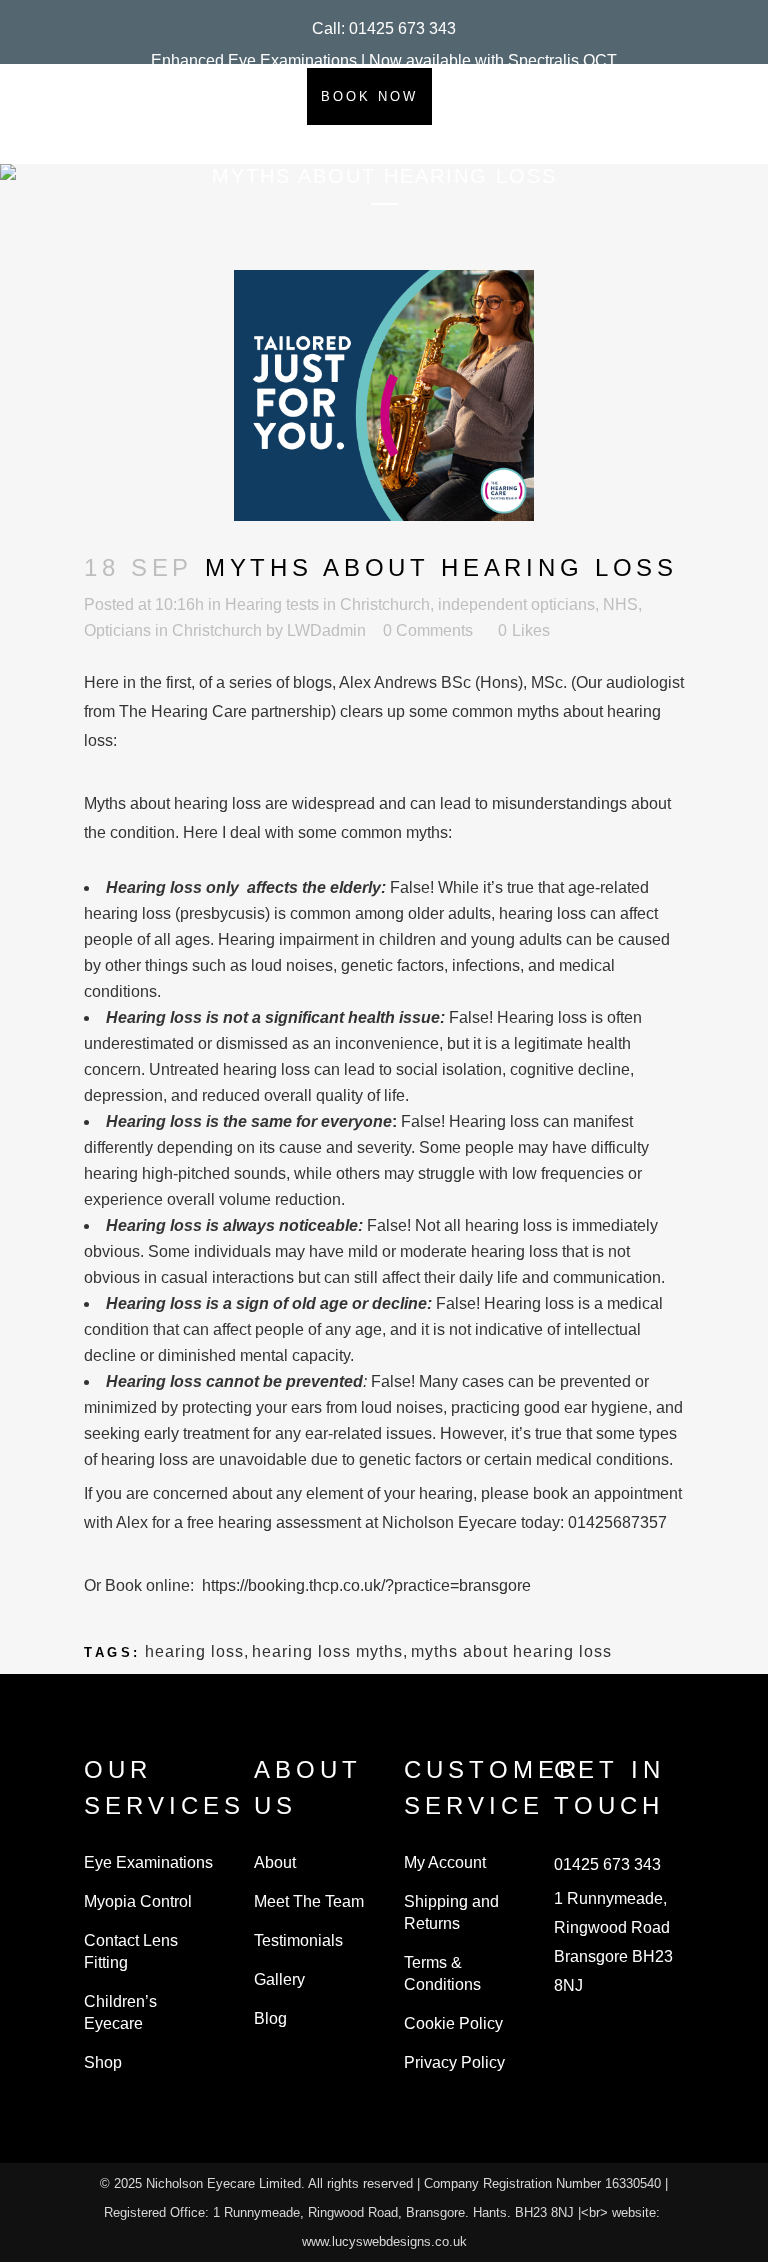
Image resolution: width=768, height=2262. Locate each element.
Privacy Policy (454, 2062)
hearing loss (194, 1651)
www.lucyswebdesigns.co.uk (384, 2241)
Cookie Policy (453, 2023)
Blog (270, 2018)
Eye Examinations (148, 1862)
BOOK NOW (369, 96)
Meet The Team (309, 1901)
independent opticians (516, 604)
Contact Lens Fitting (131, 1951)
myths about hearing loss (511, 1651)
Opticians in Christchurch (173, 630)
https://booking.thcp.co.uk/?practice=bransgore (366, 1585)
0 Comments (428, 630)
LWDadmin (326, 630)
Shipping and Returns (451, 1912)
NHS (620, 604)
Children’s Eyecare (120, 2012)
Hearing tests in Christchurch (327, 604)
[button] (384, 28)
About (275, 1862)
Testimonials (298, 1940)
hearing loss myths (327, 1651)
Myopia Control (138, 1901)
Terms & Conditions (442, 1973)
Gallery (279, 1979)
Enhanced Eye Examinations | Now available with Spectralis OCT (384, 60)
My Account (445, 1862)
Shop (103, 2062)
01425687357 (617, 1522)
